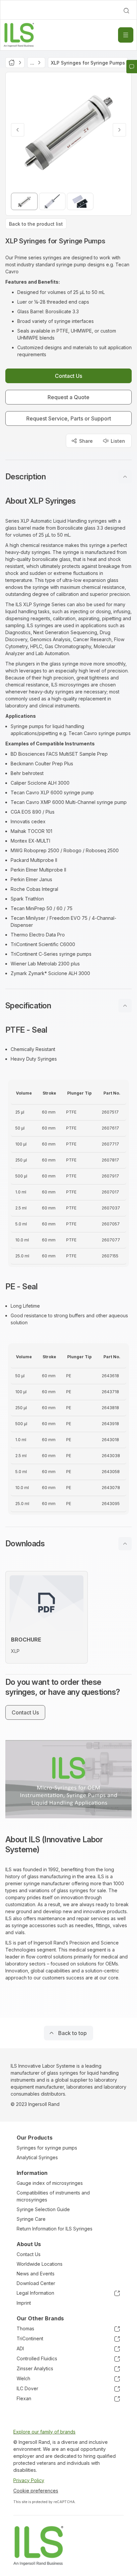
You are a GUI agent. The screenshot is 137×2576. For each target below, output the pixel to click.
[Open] (126, 35)
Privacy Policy (29, 2480)
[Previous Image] (18, 130)
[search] (126, 11)
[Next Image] (119, 130)
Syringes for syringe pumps (47, 2148)
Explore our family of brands (44, 2432)
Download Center (36, 2283)
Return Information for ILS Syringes (55, 2229)
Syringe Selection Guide (43, 2209)
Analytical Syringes (37, 2157)
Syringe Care (31, 2219)
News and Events (36, 2274)
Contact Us (29, 2254)
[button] (68, 477)
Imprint (24, 2303)
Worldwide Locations (40, 2264)
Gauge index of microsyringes (50, 2183)
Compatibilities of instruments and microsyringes (53, 2196)
